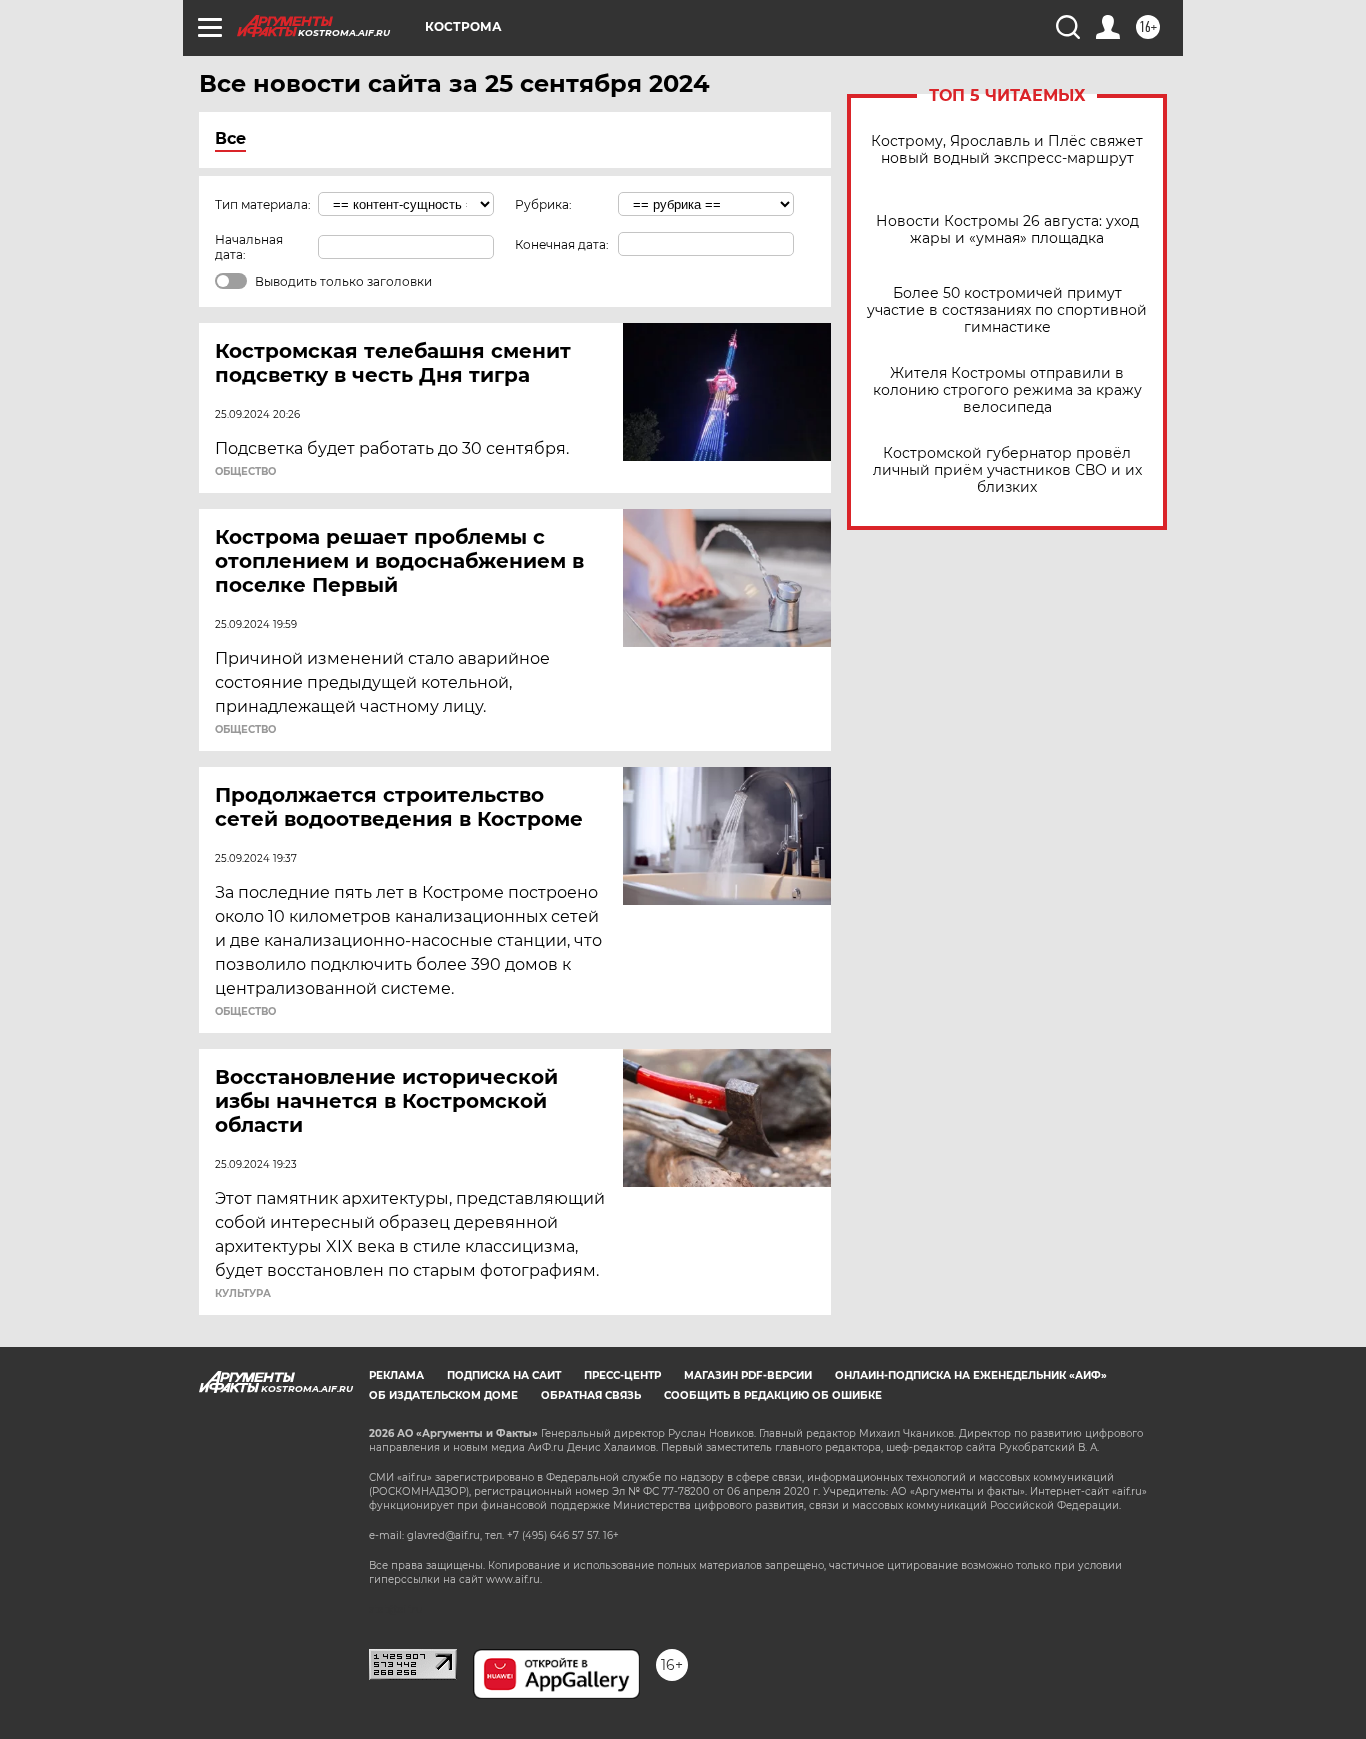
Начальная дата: (249, 247)
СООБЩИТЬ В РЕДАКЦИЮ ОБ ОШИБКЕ (773, 1395)
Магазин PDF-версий (748, 1375)
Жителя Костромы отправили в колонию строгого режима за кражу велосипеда (1007, 390)
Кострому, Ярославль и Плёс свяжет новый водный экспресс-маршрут (1007, 150)
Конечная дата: (562, 244)
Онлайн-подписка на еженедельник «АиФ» (971, 1375)
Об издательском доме (443, 1395)
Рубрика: (543, 204)
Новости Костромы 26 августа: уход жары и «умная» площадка (1007, 230)
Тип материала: (263, 204)
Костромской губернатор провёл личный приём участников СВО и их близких (1007, 470)
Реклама (396, 1375)
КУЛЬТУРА (243, 1294)
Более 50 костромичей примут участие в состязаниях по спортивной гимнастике (1007, 310)
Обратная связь (591, 1395)
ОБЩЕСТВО (245, 472)
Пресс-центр (622, 1375)
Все (230, 138)
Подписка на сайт (504, 1375)
